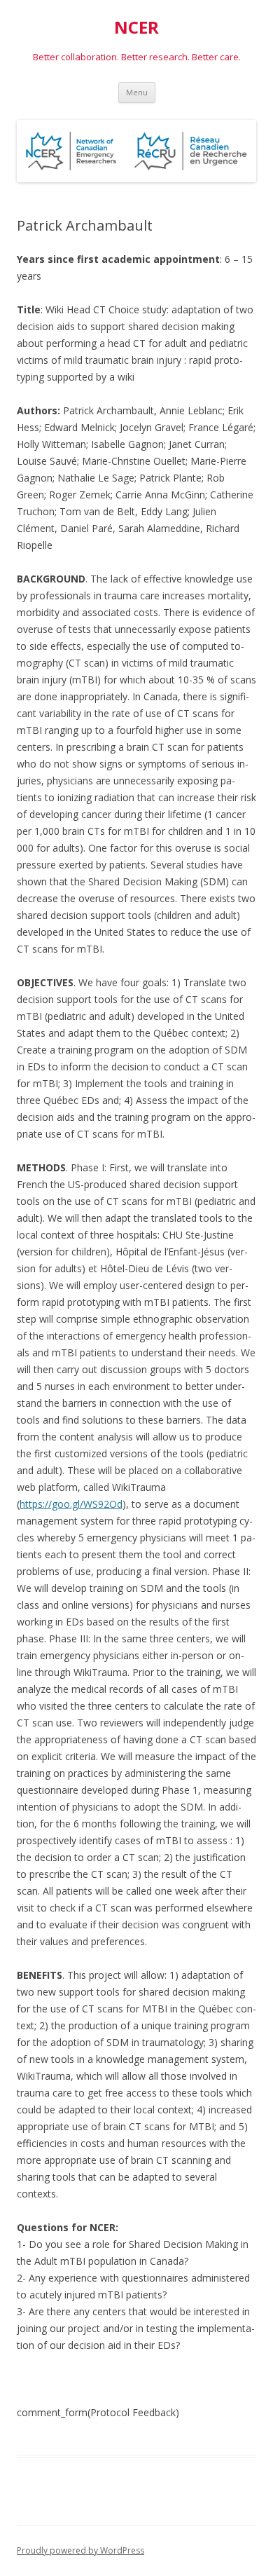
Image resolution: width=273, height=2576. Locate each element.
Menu (137, 92)
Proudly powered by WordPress (80, 2550)
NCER (136, 28)
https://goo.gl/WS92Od (71, 1504)
